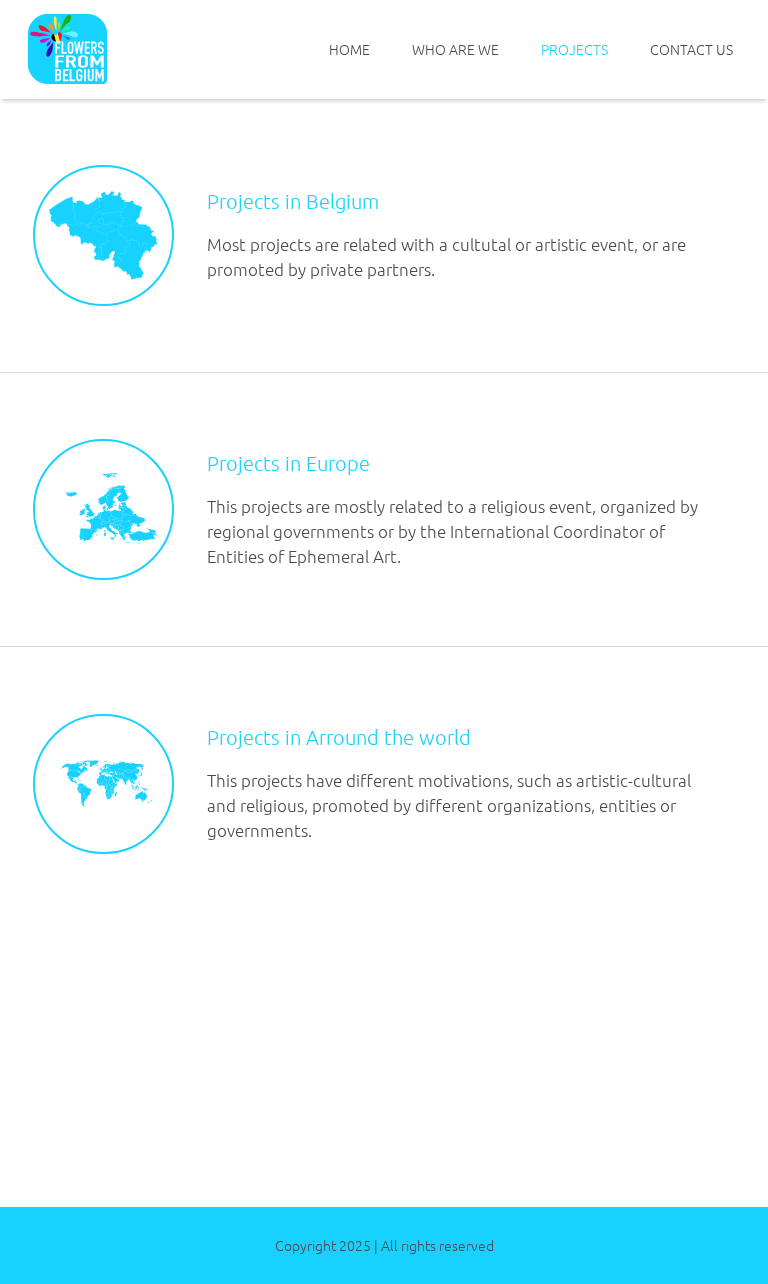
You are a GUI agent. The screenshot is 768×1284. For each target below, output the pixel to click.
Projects (574, 49)
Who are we (455, 49)
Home (349, 49)
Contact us (691, 49)
